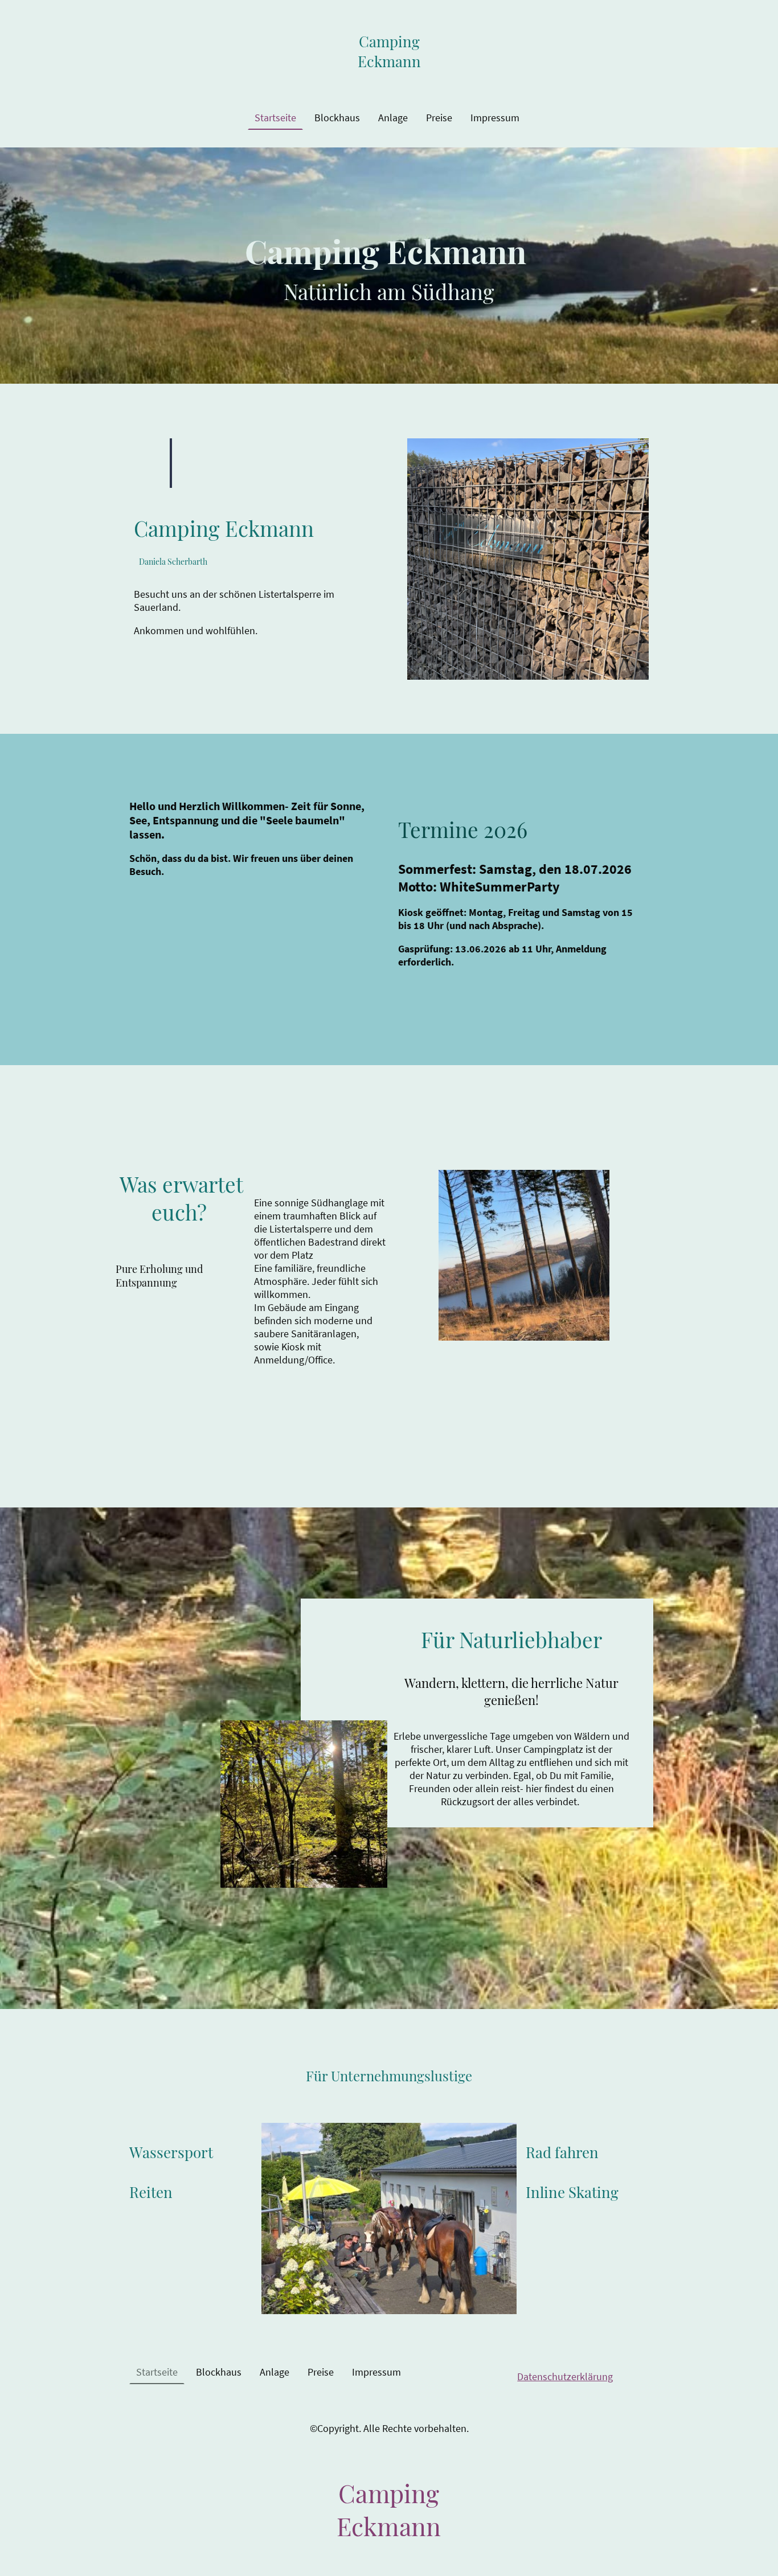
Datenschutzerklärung (565, 2376)
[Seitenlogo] (389, 82)
